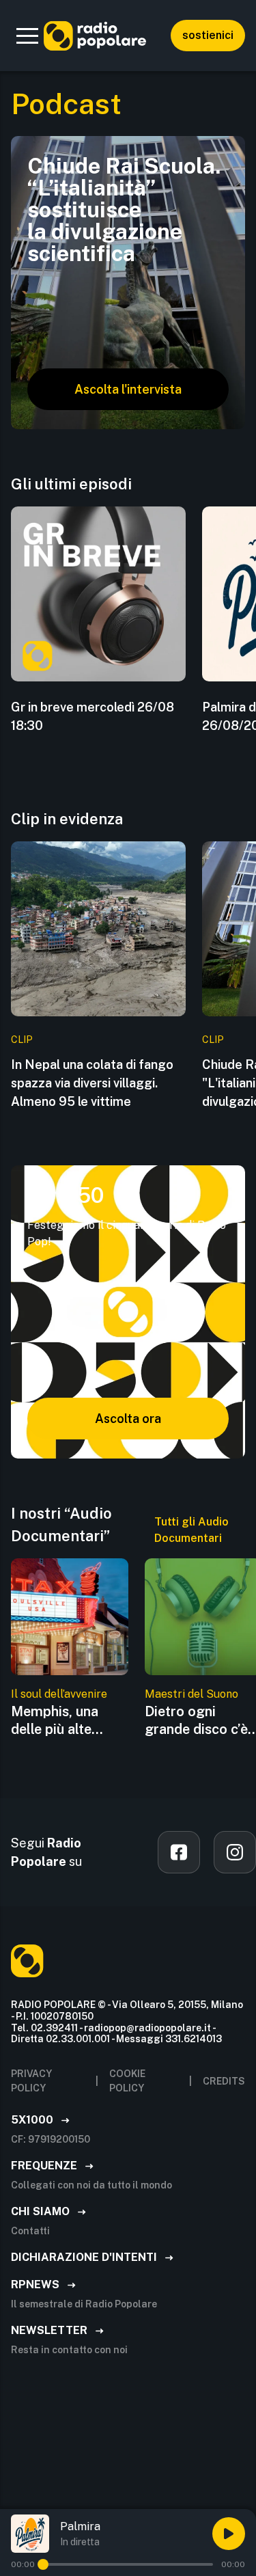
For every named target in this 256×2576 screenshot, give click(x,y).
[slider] (43, 2564)
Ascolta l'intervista (128, 389)
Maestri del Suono (191, 1694)
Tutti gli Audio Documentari (191, 1530)
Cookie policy (127, 2081)
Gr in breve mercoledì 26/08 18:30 (93, 716)
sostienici (208, 35)
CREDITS (224, 2081)
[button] (27, 36)
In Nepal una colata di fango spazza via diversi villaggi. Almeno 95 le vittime (92, 1083)
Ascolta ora (128, 1419)
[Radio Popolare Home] (95, 36)
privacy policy (31, 2081)
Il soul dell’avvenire (59, 1694)
